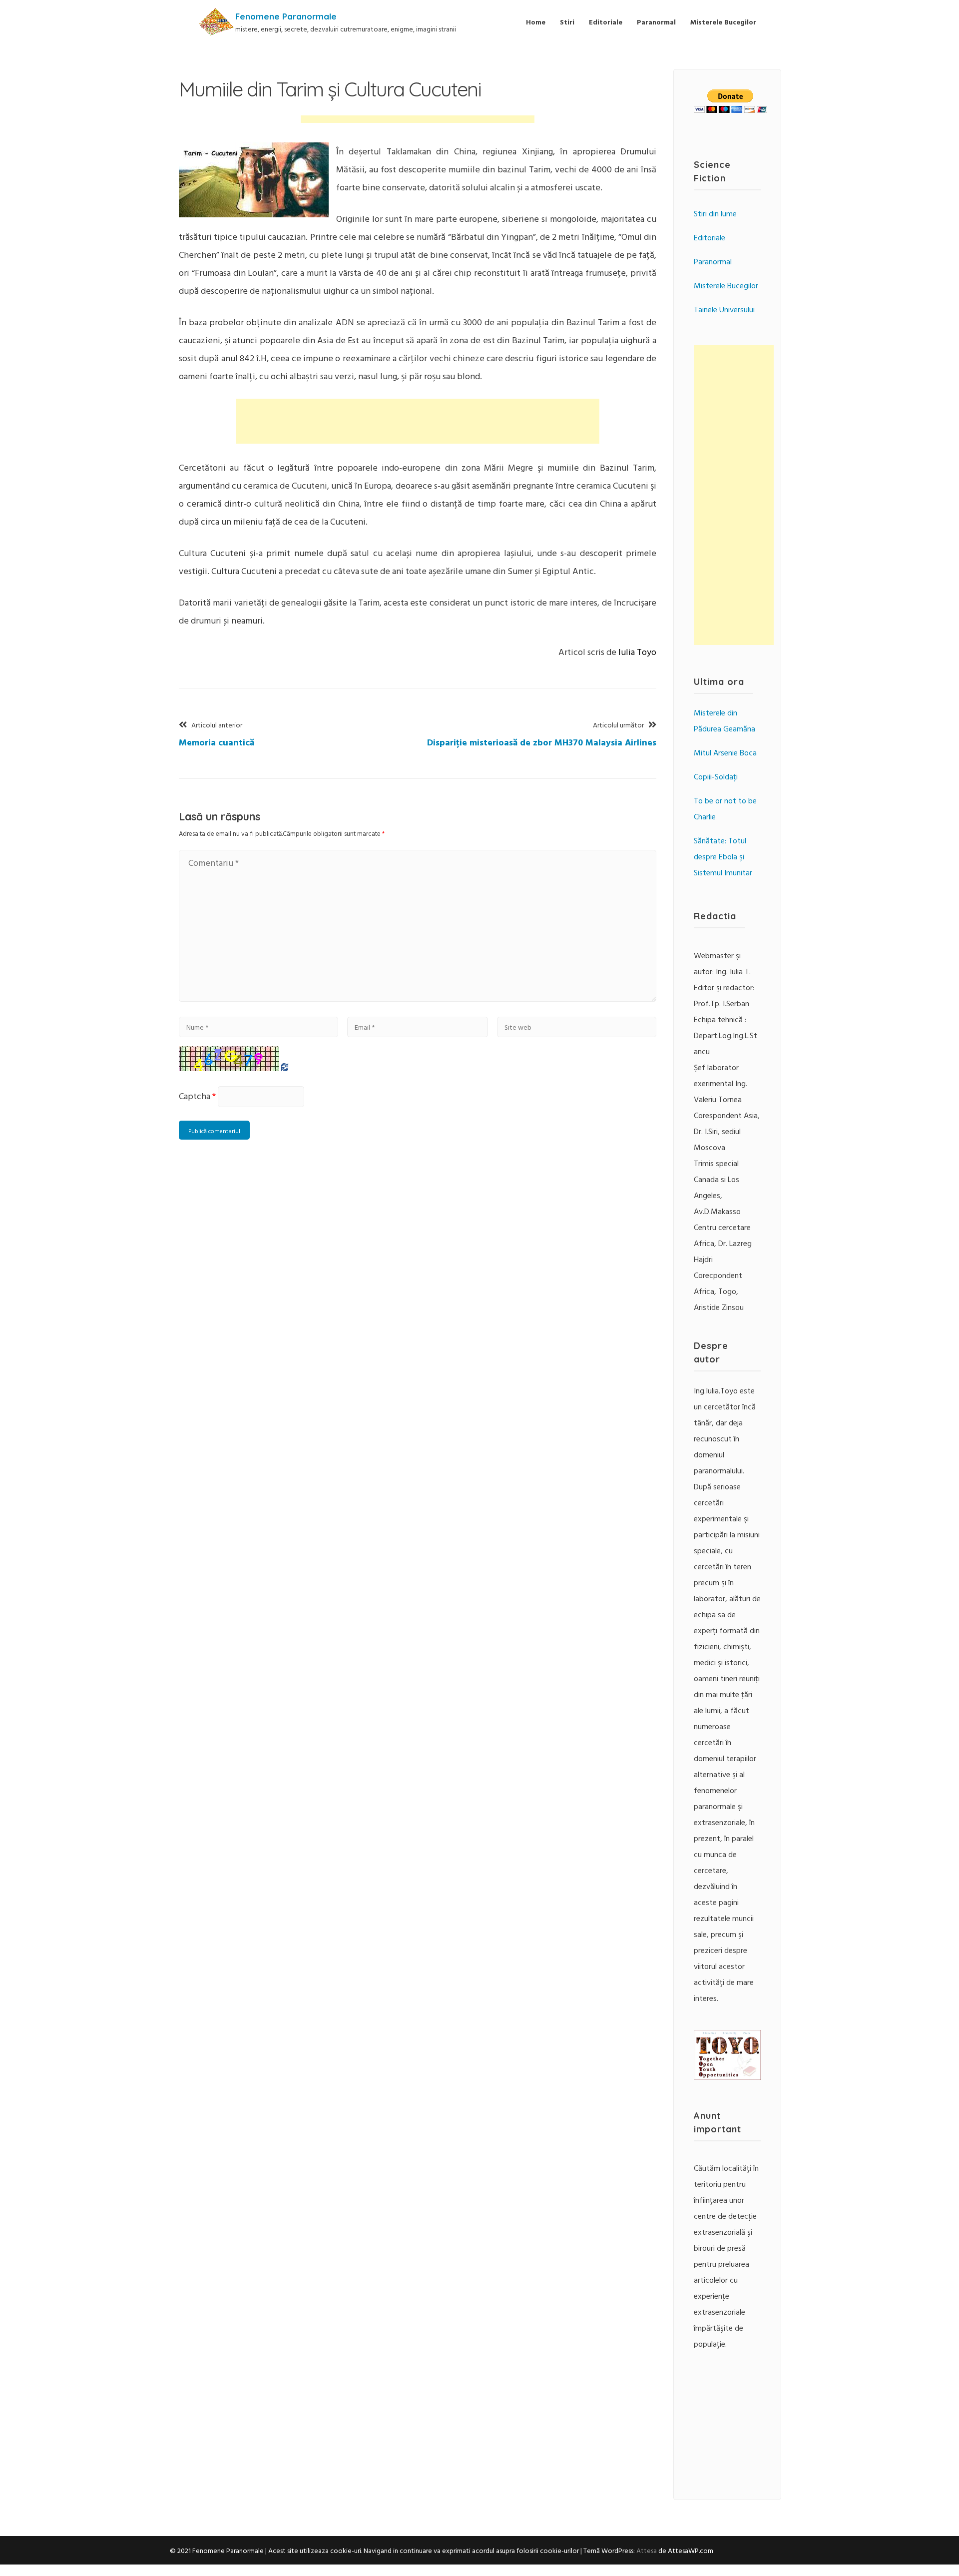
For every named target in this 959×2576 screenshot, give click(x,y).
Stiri (567, 22)
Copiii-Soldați (716, 776)
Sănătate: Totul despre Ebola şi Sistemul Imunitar (723, 856)
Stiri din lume (715, 213)
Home (536, 22)
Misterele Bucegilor (723, 22)
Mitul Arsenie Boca (725, 752)
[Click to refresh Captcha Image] (229, 1059)
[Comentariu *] (418, 998)
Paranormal (656, 22)
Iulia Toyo (637, 652)
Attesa (647, 2550)
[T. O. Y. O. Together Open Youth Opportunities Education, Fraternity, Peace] (727, 2077)
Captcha (195, 1096)
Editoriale (606, 22)
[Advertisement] (418, 124)
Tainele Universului (724, 309)
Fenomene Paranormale (286, 16)
